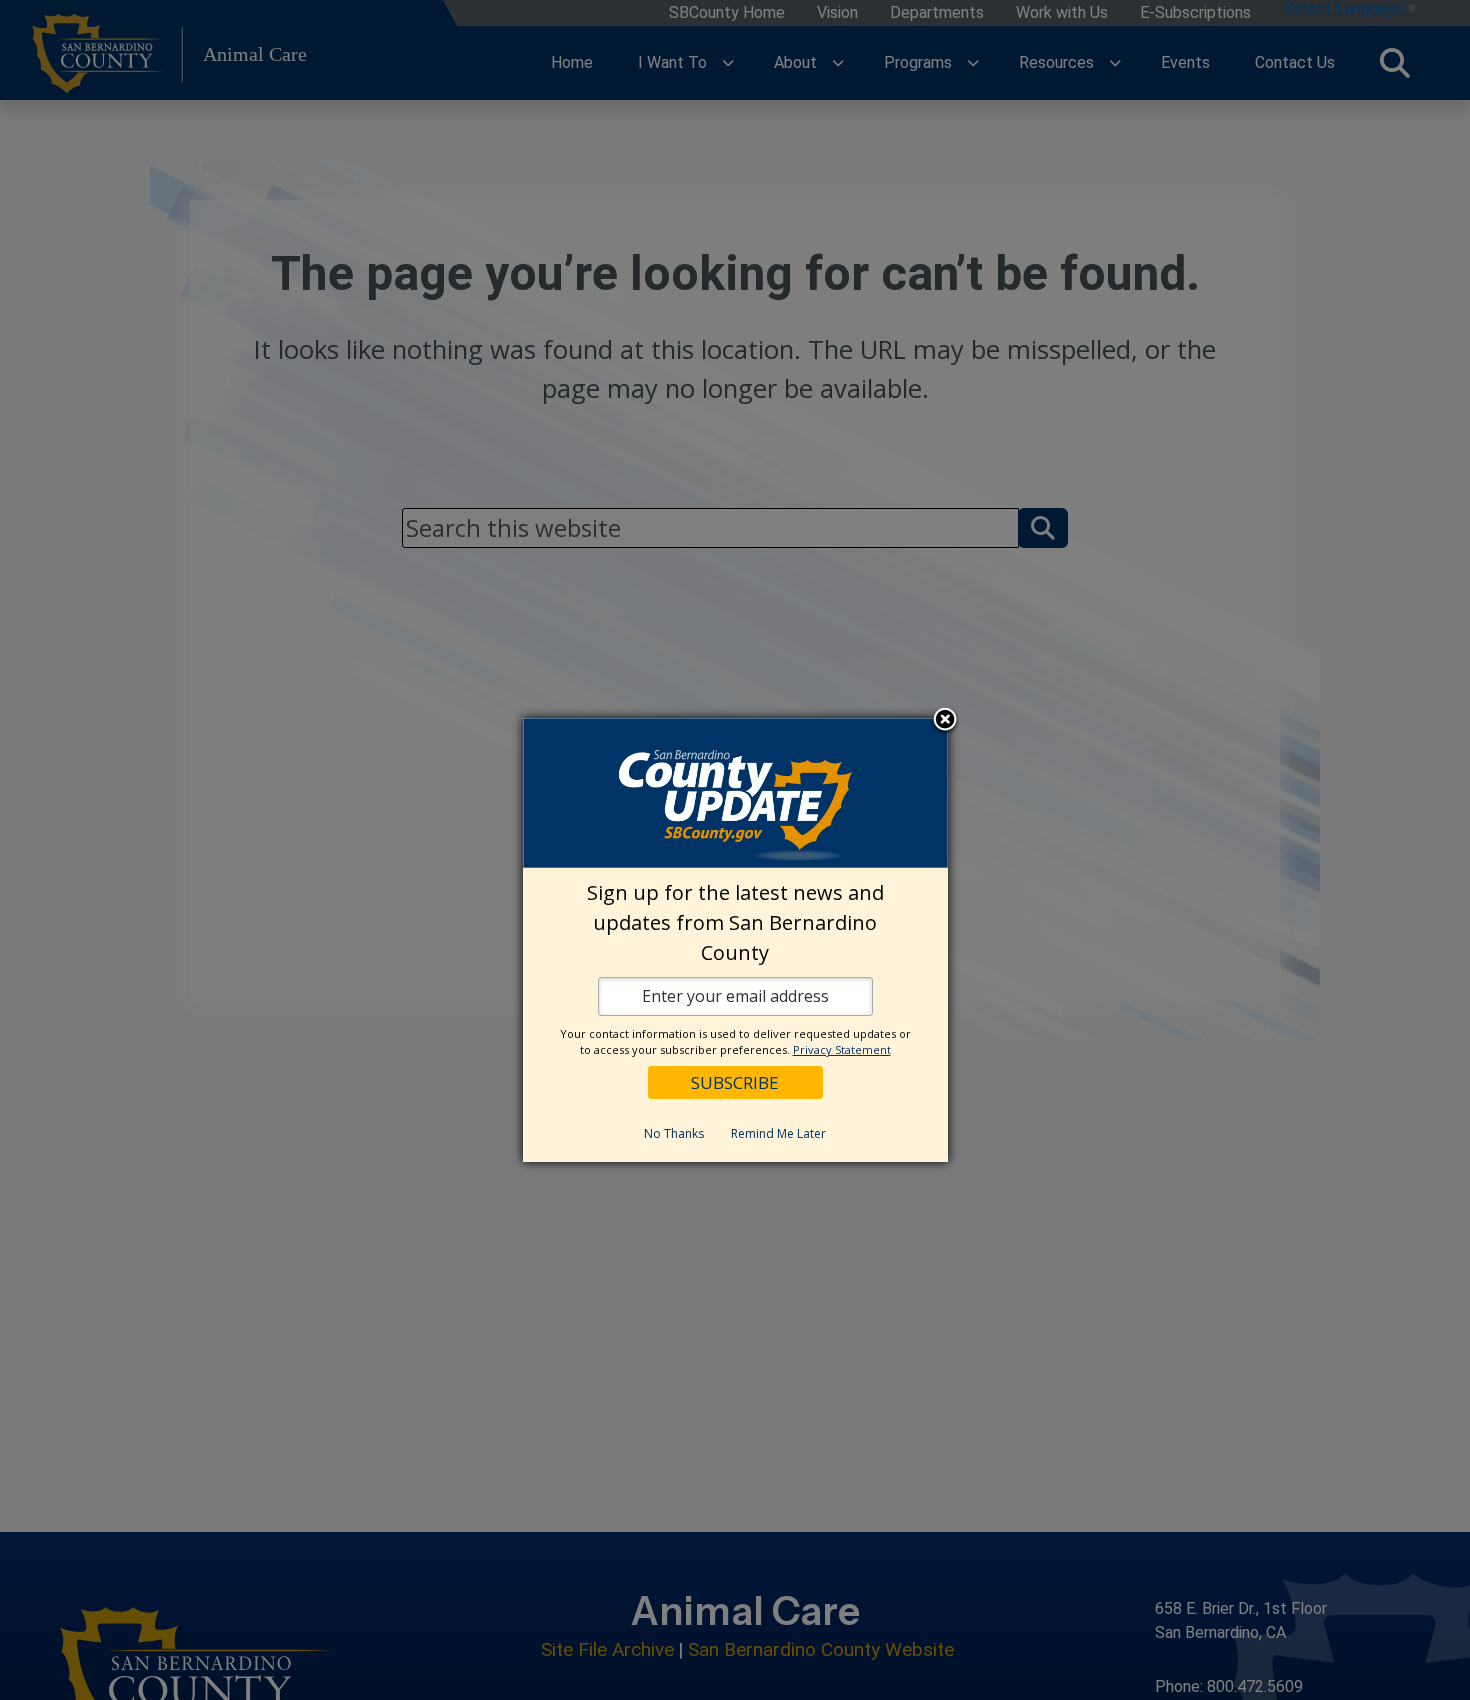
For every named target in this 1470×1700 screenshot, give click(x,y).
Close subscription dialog (945, 721)
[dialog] (735, 940)
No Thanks (674, 1133)
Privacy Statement (842, 1049)
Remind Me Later (778, 1133)
